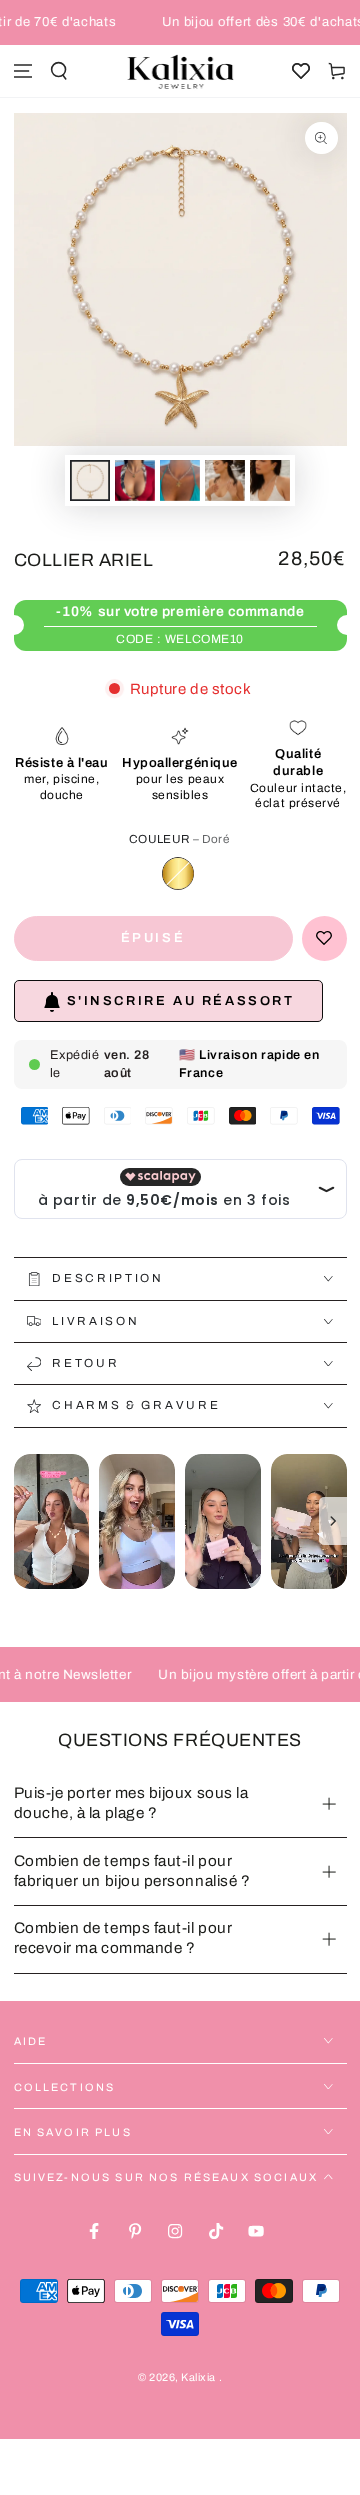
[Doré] (178, 873)
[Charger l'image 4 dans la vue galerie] (225, 480)
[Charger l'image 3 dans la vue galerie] (180, 480)
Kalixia (199, 2377)
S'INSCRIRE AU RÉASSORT (181, 1001)
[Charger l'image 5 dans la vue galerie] (270, 480)
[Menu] (23, 71)
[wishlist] (301, 71)
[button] (59, 71)
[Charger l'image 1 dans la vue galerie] (90, 480)
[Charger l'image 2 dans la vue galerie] (135, 480)
